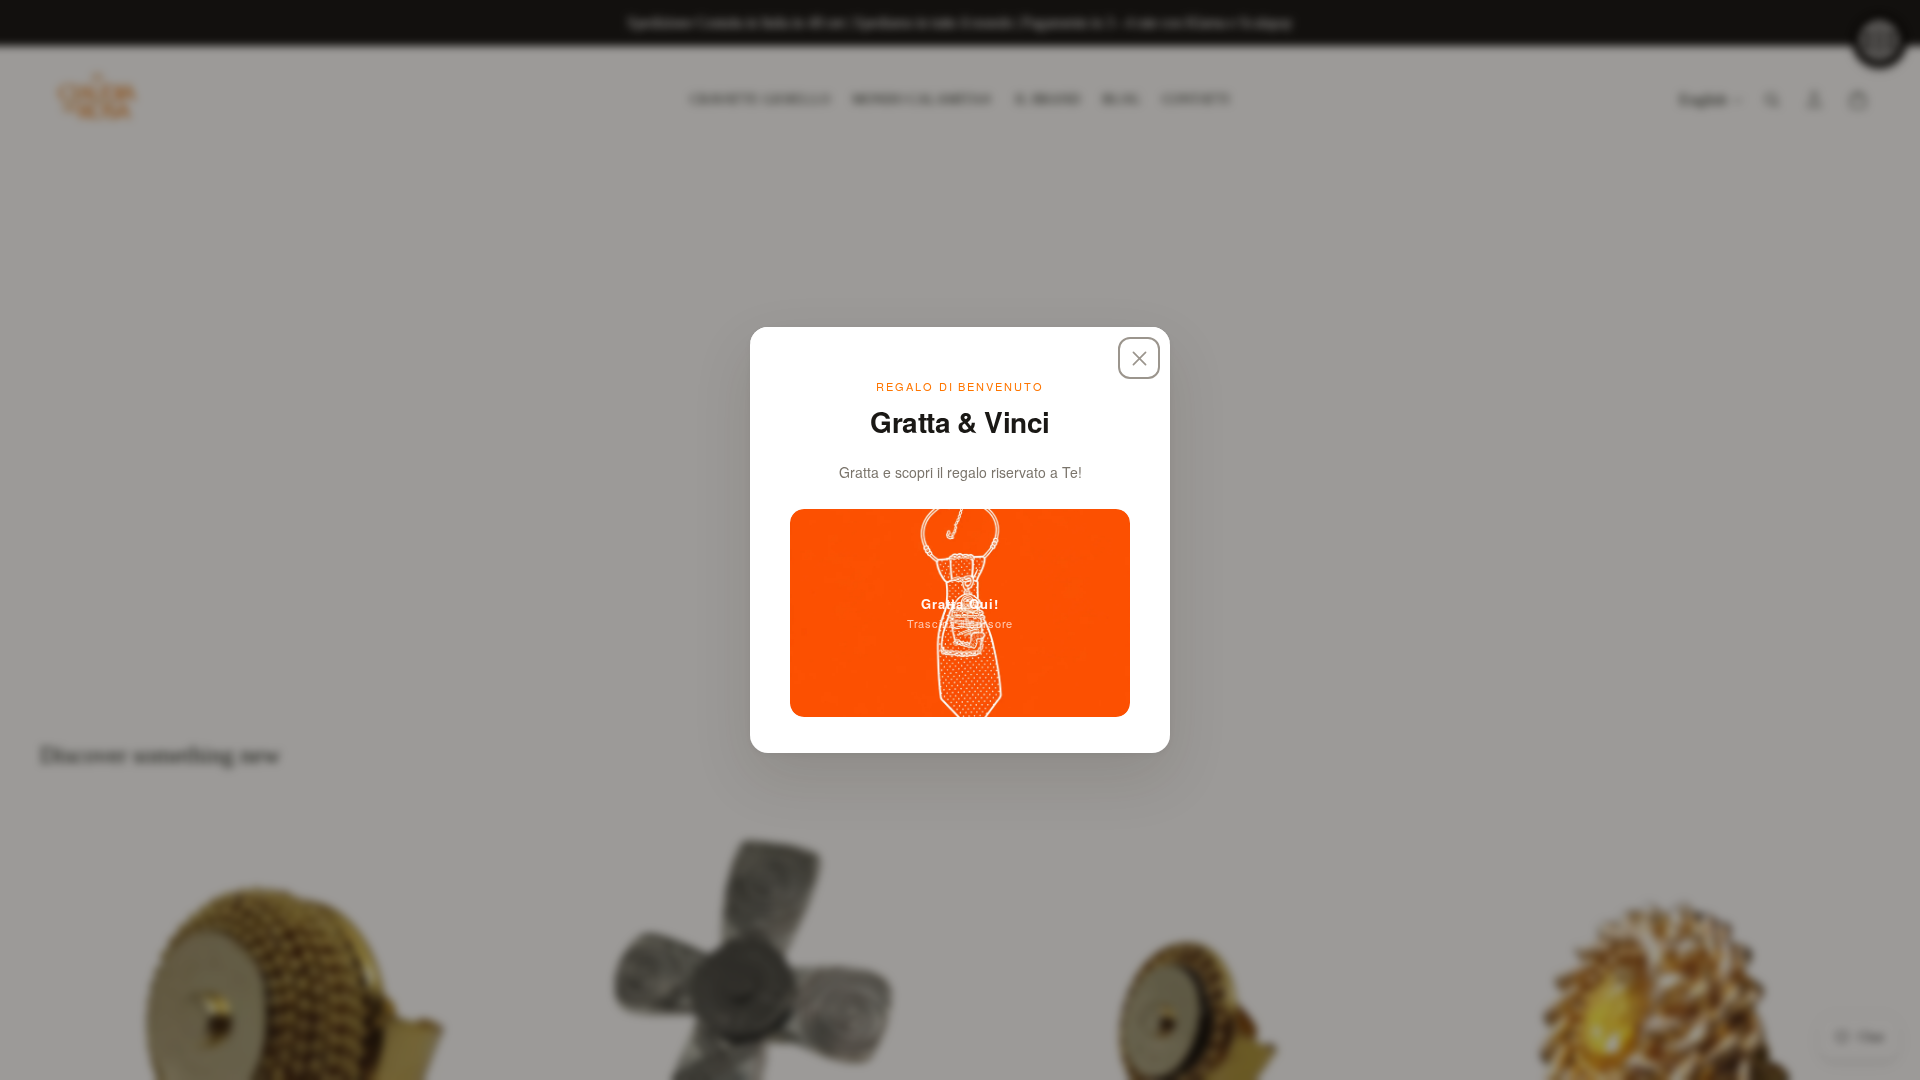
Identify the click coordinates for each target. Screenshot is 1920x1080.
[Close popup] (1139, 358)
